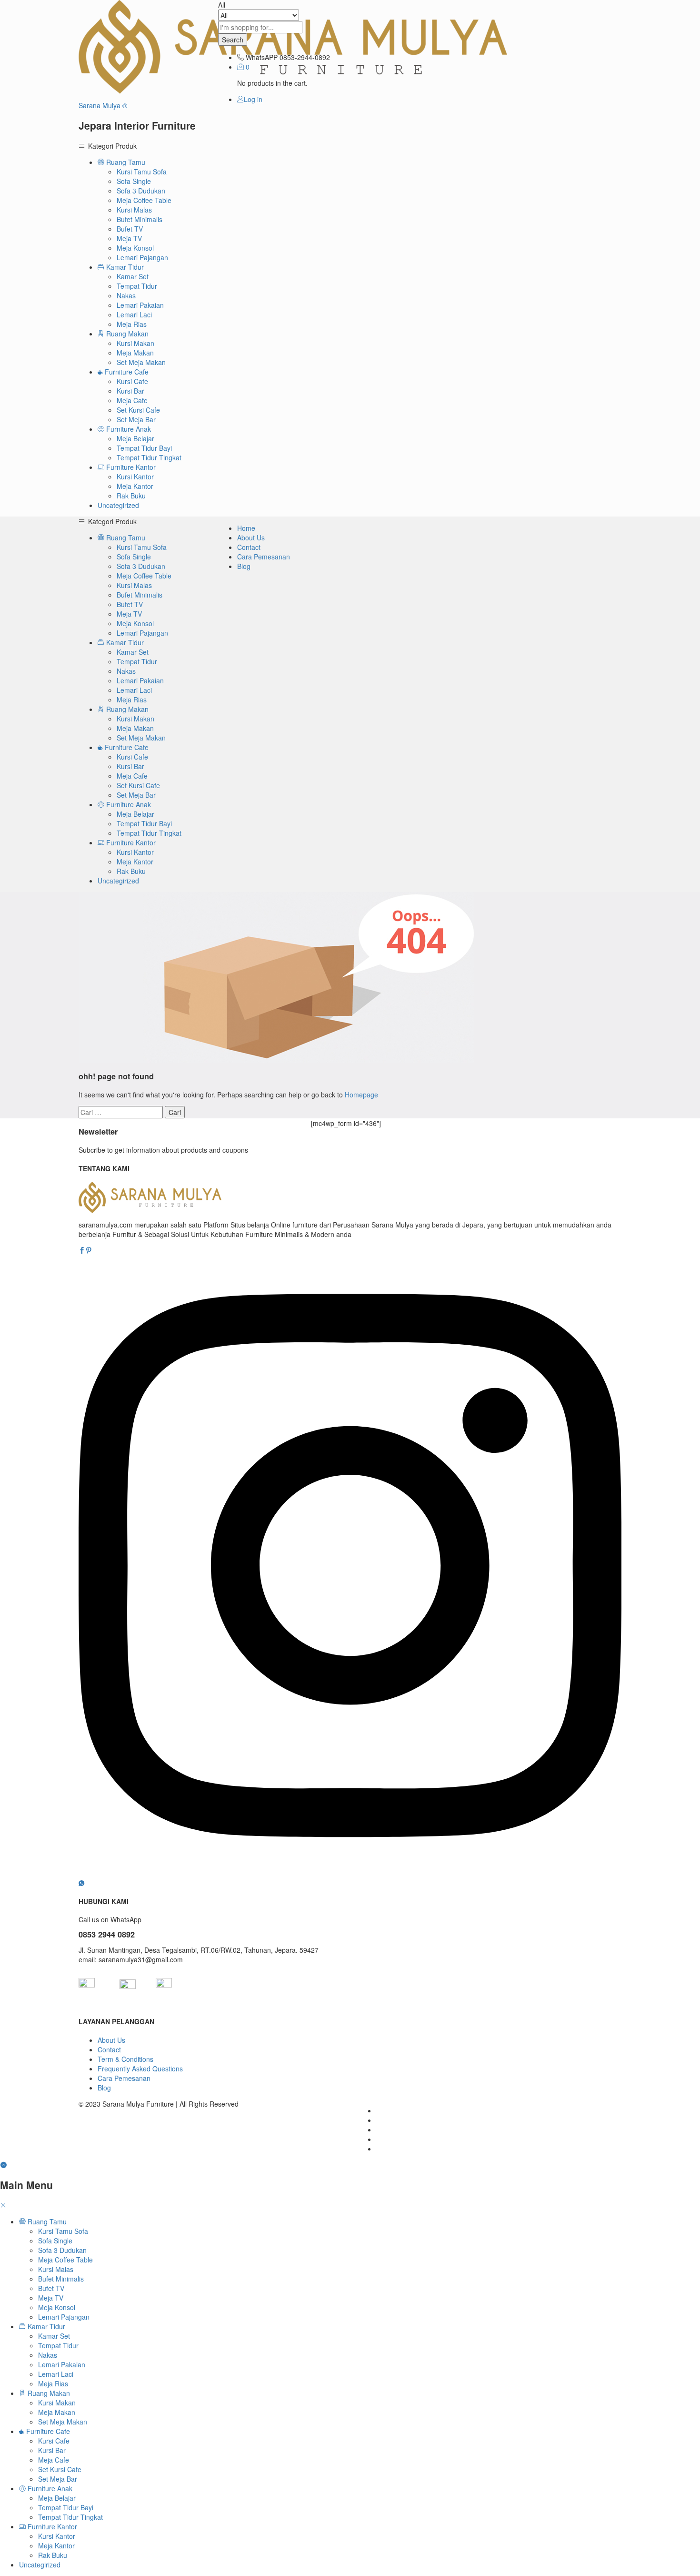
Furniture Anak (49, 2488)
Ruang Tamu (46, 2221)
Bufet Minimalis (140, 219)
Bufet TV (130, 229)
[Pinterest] (89, 1250)
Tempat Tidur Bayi (144, 448)
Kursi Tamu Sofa (142, 172)
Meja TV (129, 238)
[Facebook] (82, 1250)
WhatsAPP (262, 57)
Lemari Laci (134, 314)
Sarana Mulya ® (103, 105)
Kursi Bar (130, 391)
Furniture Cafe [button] (126, 372)
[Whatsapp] (81, 1883)
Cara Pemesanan (264, 557)
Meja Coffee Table (144, 200)
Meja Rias (132, 324)
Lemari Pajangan (142, 257)
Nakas (126, 295)
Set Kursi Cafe (138, 410)
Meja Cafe (132, 400)
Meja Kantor (135, 486)
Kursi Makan (135, 343)
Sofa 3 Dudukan (141, 191)
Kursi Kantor (135, 477)
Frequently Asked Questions (140, 2069)
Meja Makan (135, 353)
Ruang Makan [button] (126, 334)
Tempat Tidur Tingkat (149, 457)
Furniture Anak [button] (128, 429)
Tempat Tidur (137, 286)
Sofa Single (134, 181)
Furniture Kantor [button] (130, 467)
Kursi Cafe (132, 381)
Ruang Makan (48, 2393)
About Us (251, 538)
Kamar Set (133, 276)
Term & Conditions (125, 2059)
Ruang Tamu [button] (125, 162)
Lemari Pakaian (140, 305)
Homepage (361, 1095)
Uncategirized (118, 505)
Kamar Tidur (45, 2326)
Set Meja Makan (141, 362)
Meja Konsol (135, 248)
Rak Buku (131, 496)
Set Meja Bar (136, 419)
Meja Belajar (135, 438)
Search (233, 40)
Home (246, 528)
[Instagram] (350, 1873)
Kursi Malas (134, 210)
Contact (249, 547)
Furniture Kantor (51, 2526)
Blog (244, 566)
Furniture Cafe (47, 2431)
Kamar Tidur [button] (124, 267)
